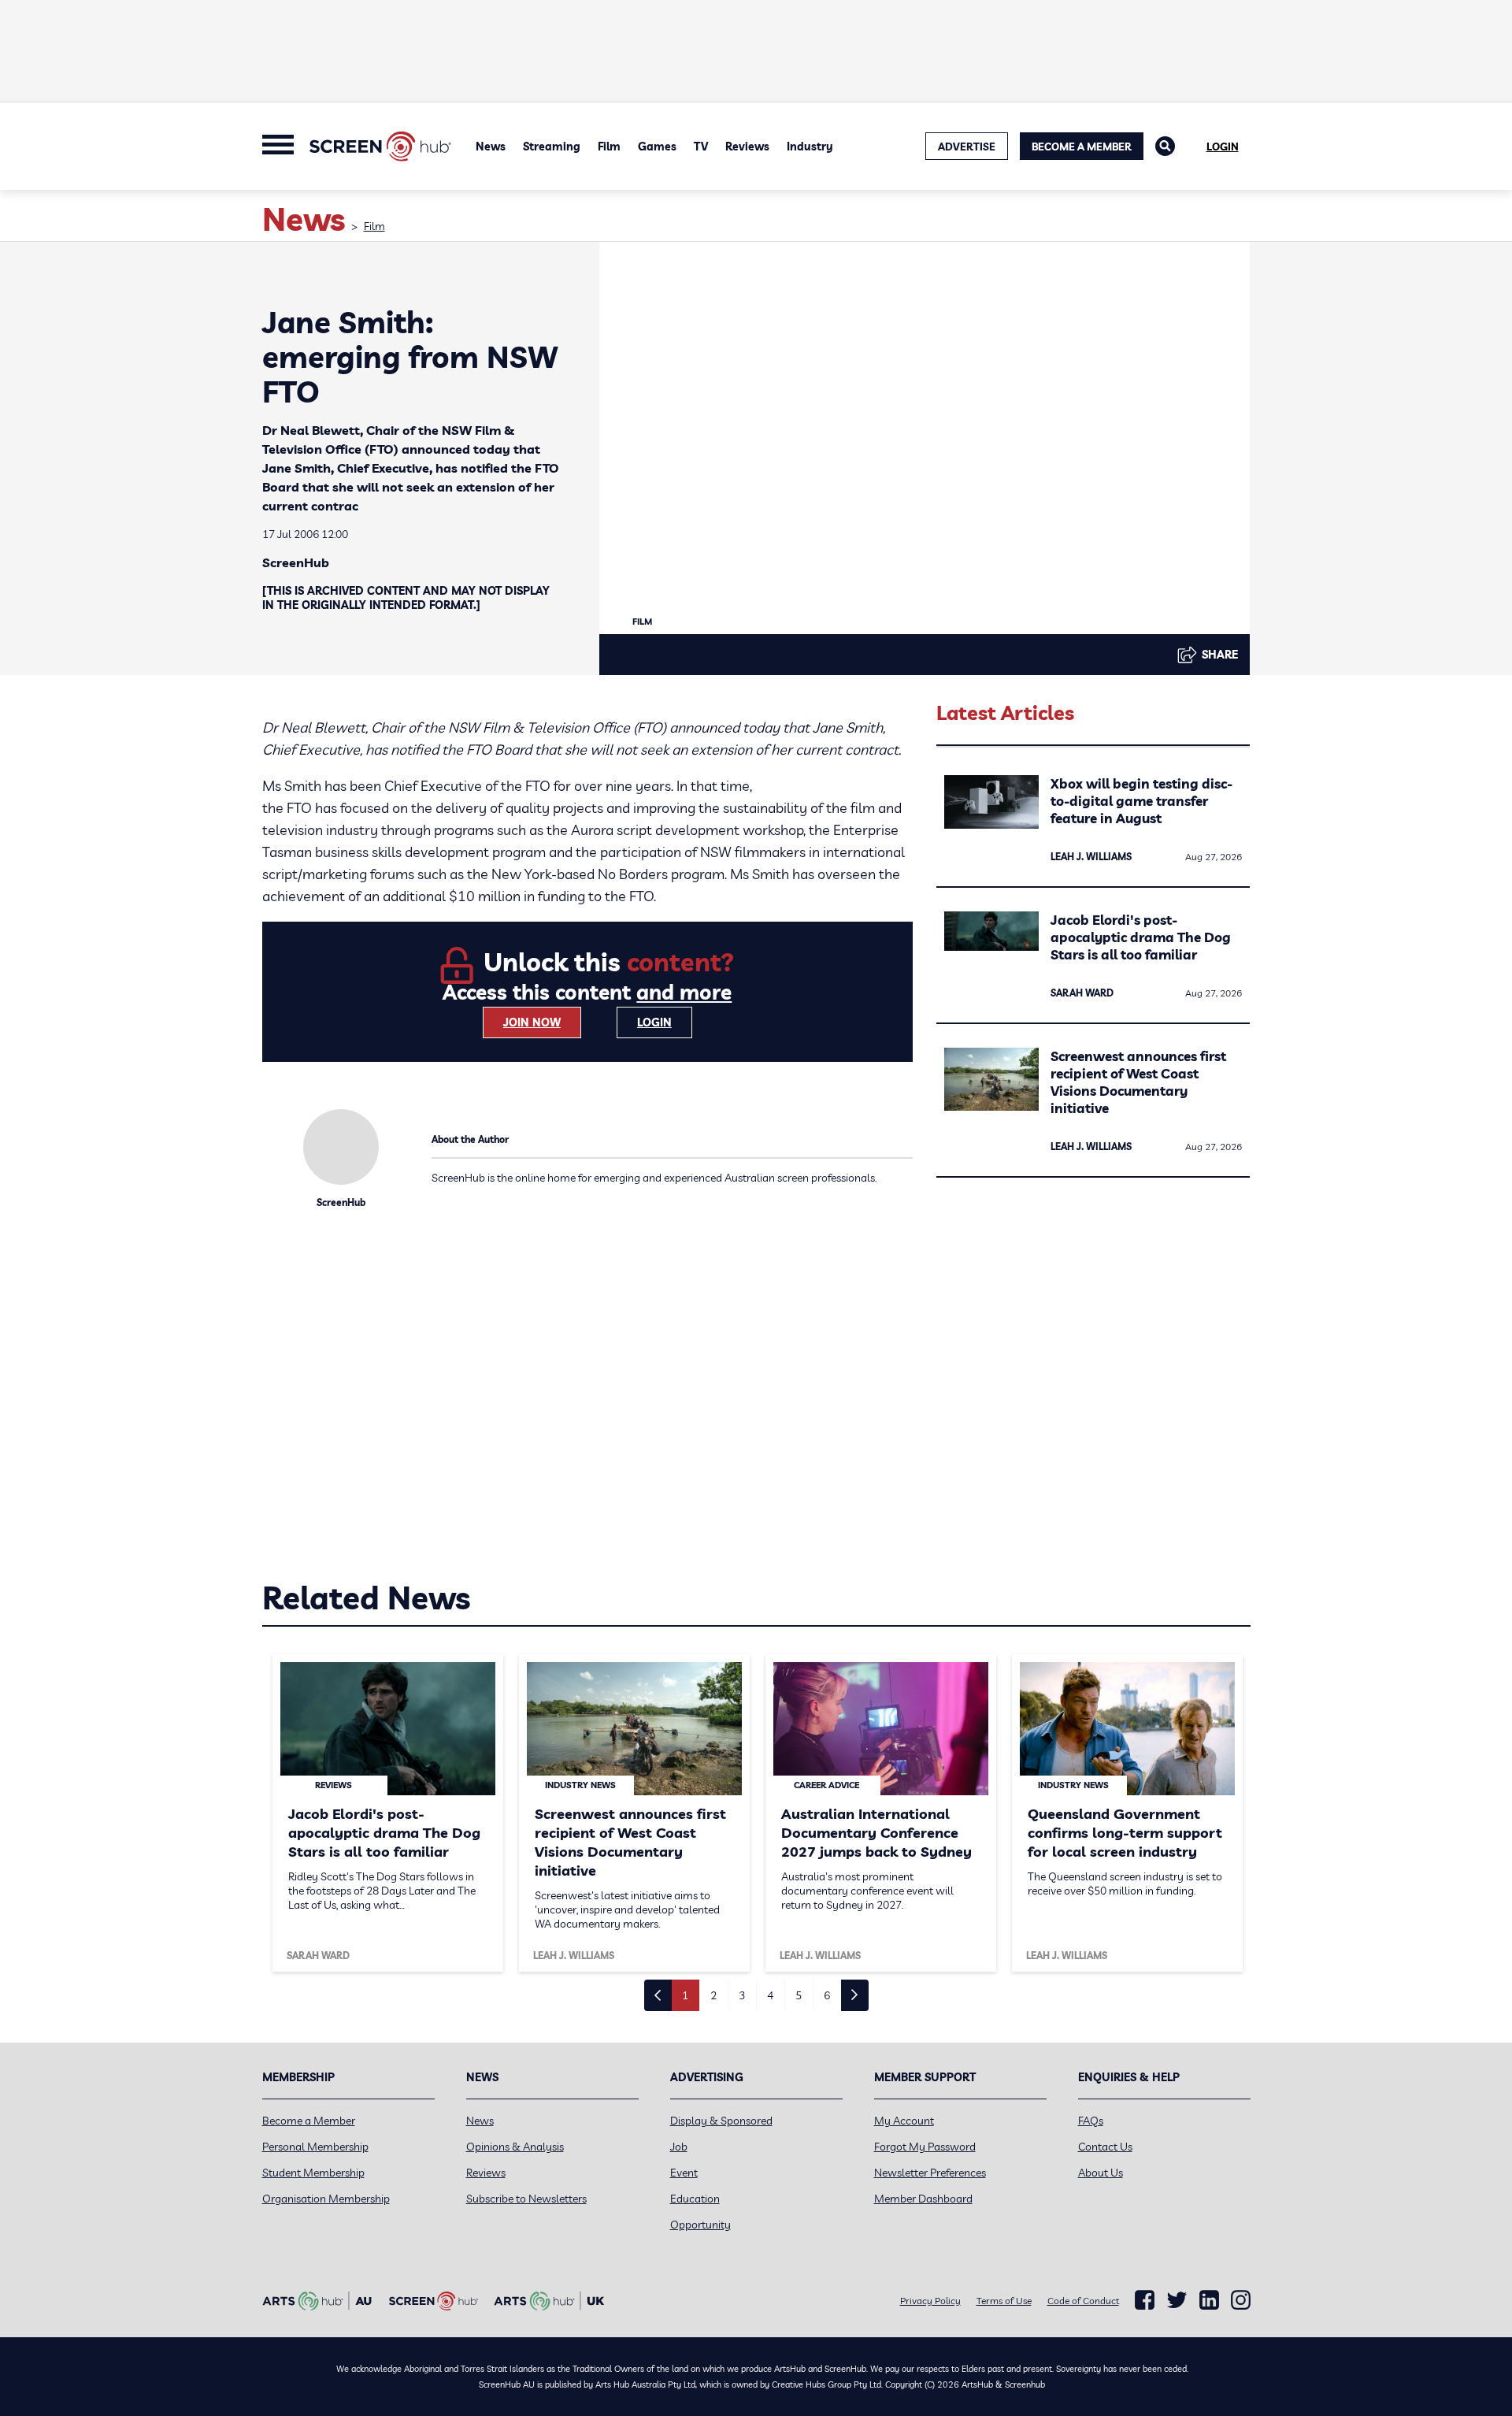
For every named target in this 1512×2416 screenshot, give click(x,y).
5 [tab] (799, 1995)
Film (609, 147)
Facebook (1145, 2300)
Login (1223, 147)
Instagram (1241, 2300)
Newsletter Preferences (930, 2173)
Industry (810, 147)
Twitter (1177, 2300)
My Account (904, 2121)
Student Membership (313, 2173)
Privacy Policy (930, 2301)
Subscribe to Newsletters (526, 2199)
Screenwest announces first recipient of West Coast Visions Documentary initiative (1138, 1082)
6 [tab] (827, 1995)
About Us (1101, 2173)
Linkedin (1209, 2300)
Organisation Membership (326, 2199)
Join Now (532, 1022)
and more (684, 992)
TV (701, 147)
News (491, 147)
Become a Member (1082, 147)
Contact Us (1105, 2147)
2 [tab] (713, 1995)
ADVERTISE (967, 147)
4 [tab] (770, 1995)
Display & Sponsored (721, 2121)
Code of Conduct (1083, 2301)
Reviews (747, 147)
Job (679, 2147)
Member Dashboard (923, 2199)
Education (695, 2199)
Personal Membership (315, 2147)
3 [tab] (742, 1995)
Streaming (552, 147)
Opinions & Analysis (515, 2147)
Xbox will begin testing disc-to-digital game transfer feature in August (1141, 801)
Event (684, 2173)
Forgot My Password (925, 2147)
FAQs (1091, 2121)
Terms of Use (1004, 2301)
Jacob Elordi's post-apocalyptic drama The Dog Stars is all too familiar (1141, 937)
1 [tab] (685, 1995)
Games (657, 147)
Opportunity (700, 2225)
